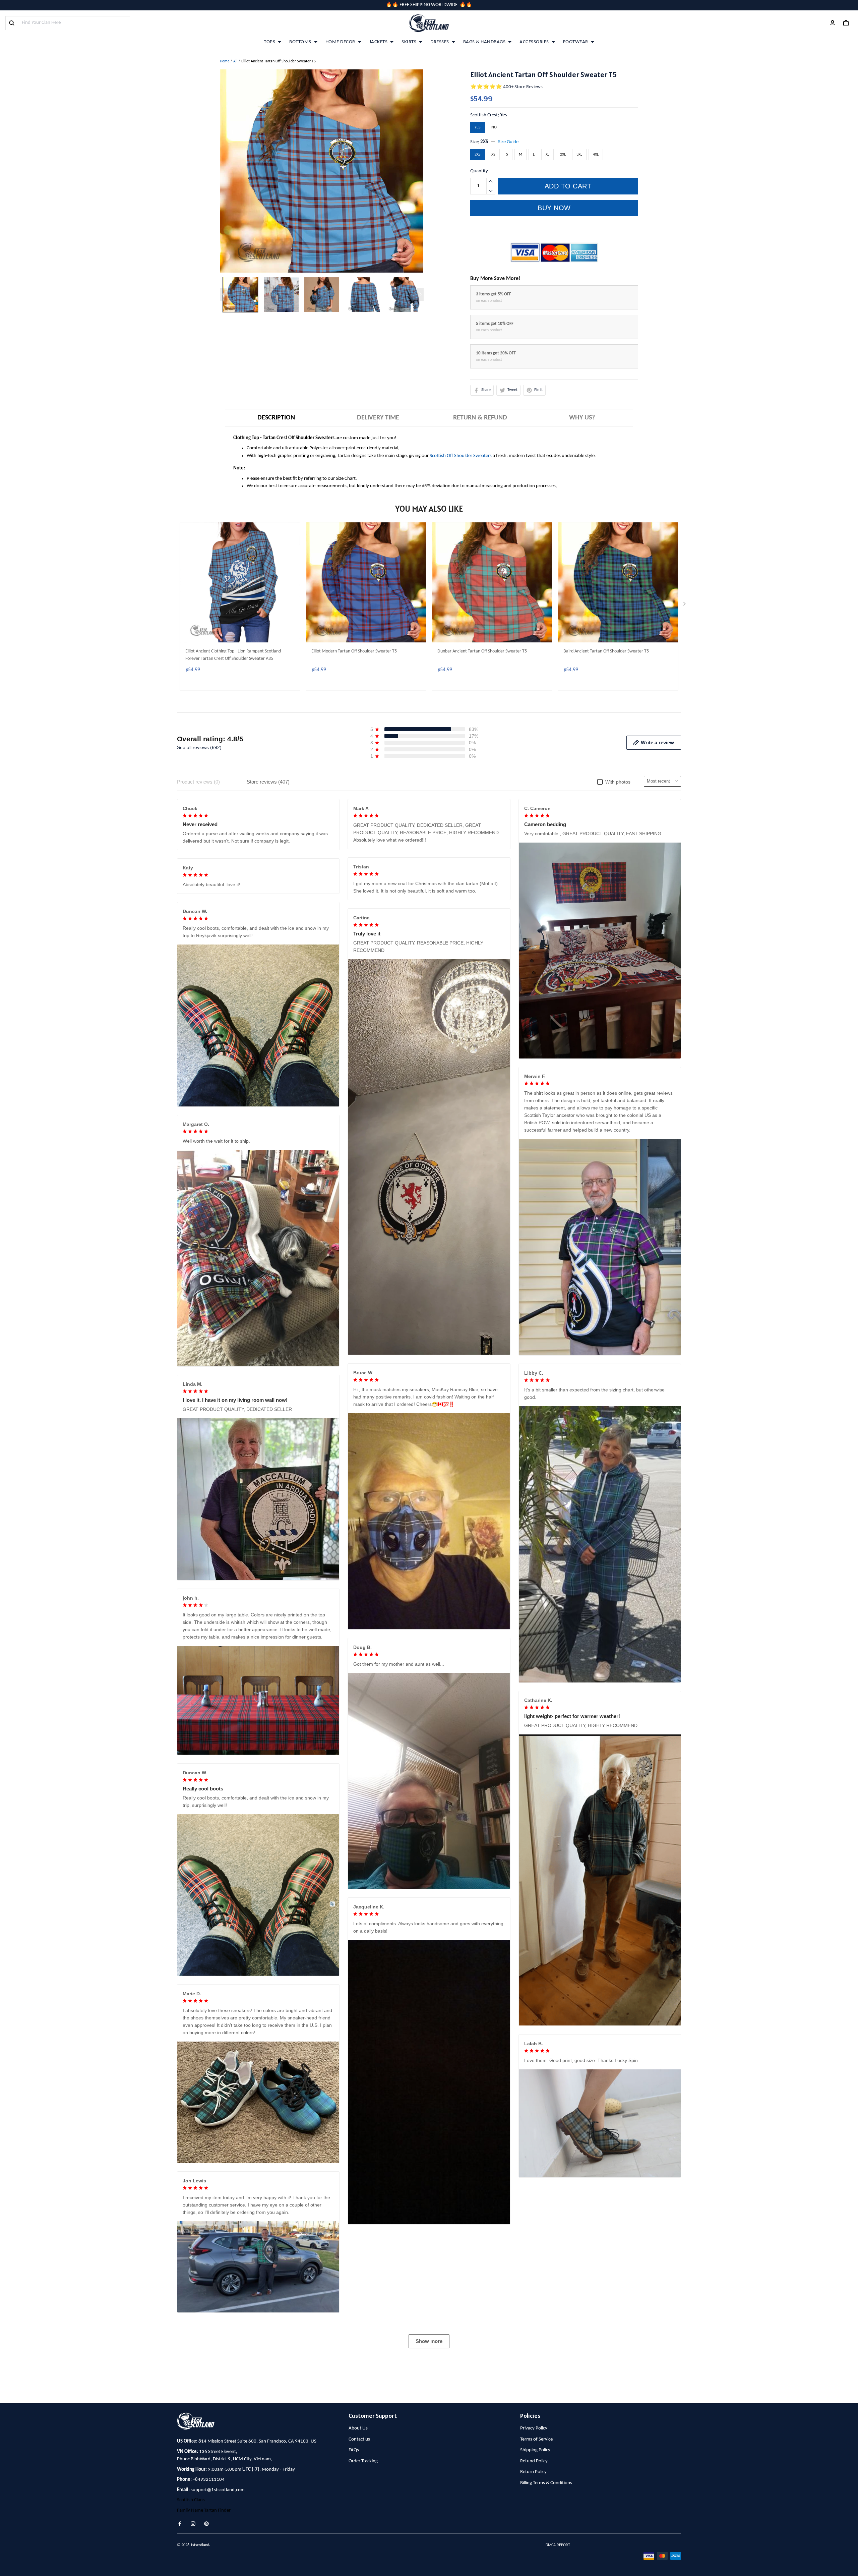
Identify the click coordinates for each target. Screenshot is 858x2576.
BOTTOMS (300, 42)
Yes (504, 115)
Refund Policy (534, 2461)
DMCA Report (558, 2545)
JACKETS (379, 42)
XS (493, 155)
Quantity (479, 171)
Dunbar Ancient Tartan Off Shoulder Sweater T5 (482, 651)
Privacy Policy (534, 2428)
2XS (484, 142)
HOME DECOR (340, 42)
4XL (596, 155)
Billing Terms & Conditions (546, 2483)
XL (547, 155)
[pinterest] (208, 2524)
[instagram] (195, 2524)
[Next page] (420, 294)
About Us (358, 2428)
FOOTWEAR (576, 42)
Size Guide (508, 142)
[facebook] (182, 2524)
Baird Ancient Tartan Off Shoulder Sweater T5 (606, 651)
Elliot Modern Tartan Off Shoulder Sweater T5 (354, 651)
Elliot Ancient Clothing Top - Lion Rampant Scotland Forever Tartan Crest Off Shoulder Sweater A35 (233, 655)
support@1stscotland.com (218, 2490)
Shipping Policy (535, 2450)
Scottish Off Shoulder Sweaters (461, 456)
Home (225, 61)
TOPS (269, 42)
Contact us (359, 2439)
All (235, 61)
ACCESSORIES (534, 42)
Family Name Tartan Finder (204, 2510)
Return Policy (533, 2472)
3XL (579, 155)
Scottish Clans (191, 2500)
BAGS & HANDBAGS (484, 42)
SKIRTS (409, 42)
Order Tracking (363, 2461)
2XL (563, 155)
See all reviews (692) (199, 747)
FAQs (354, 2450)
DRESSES (440, 42)
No (494, 127)
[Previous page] (223, 294)
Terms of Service (536, 2439)
